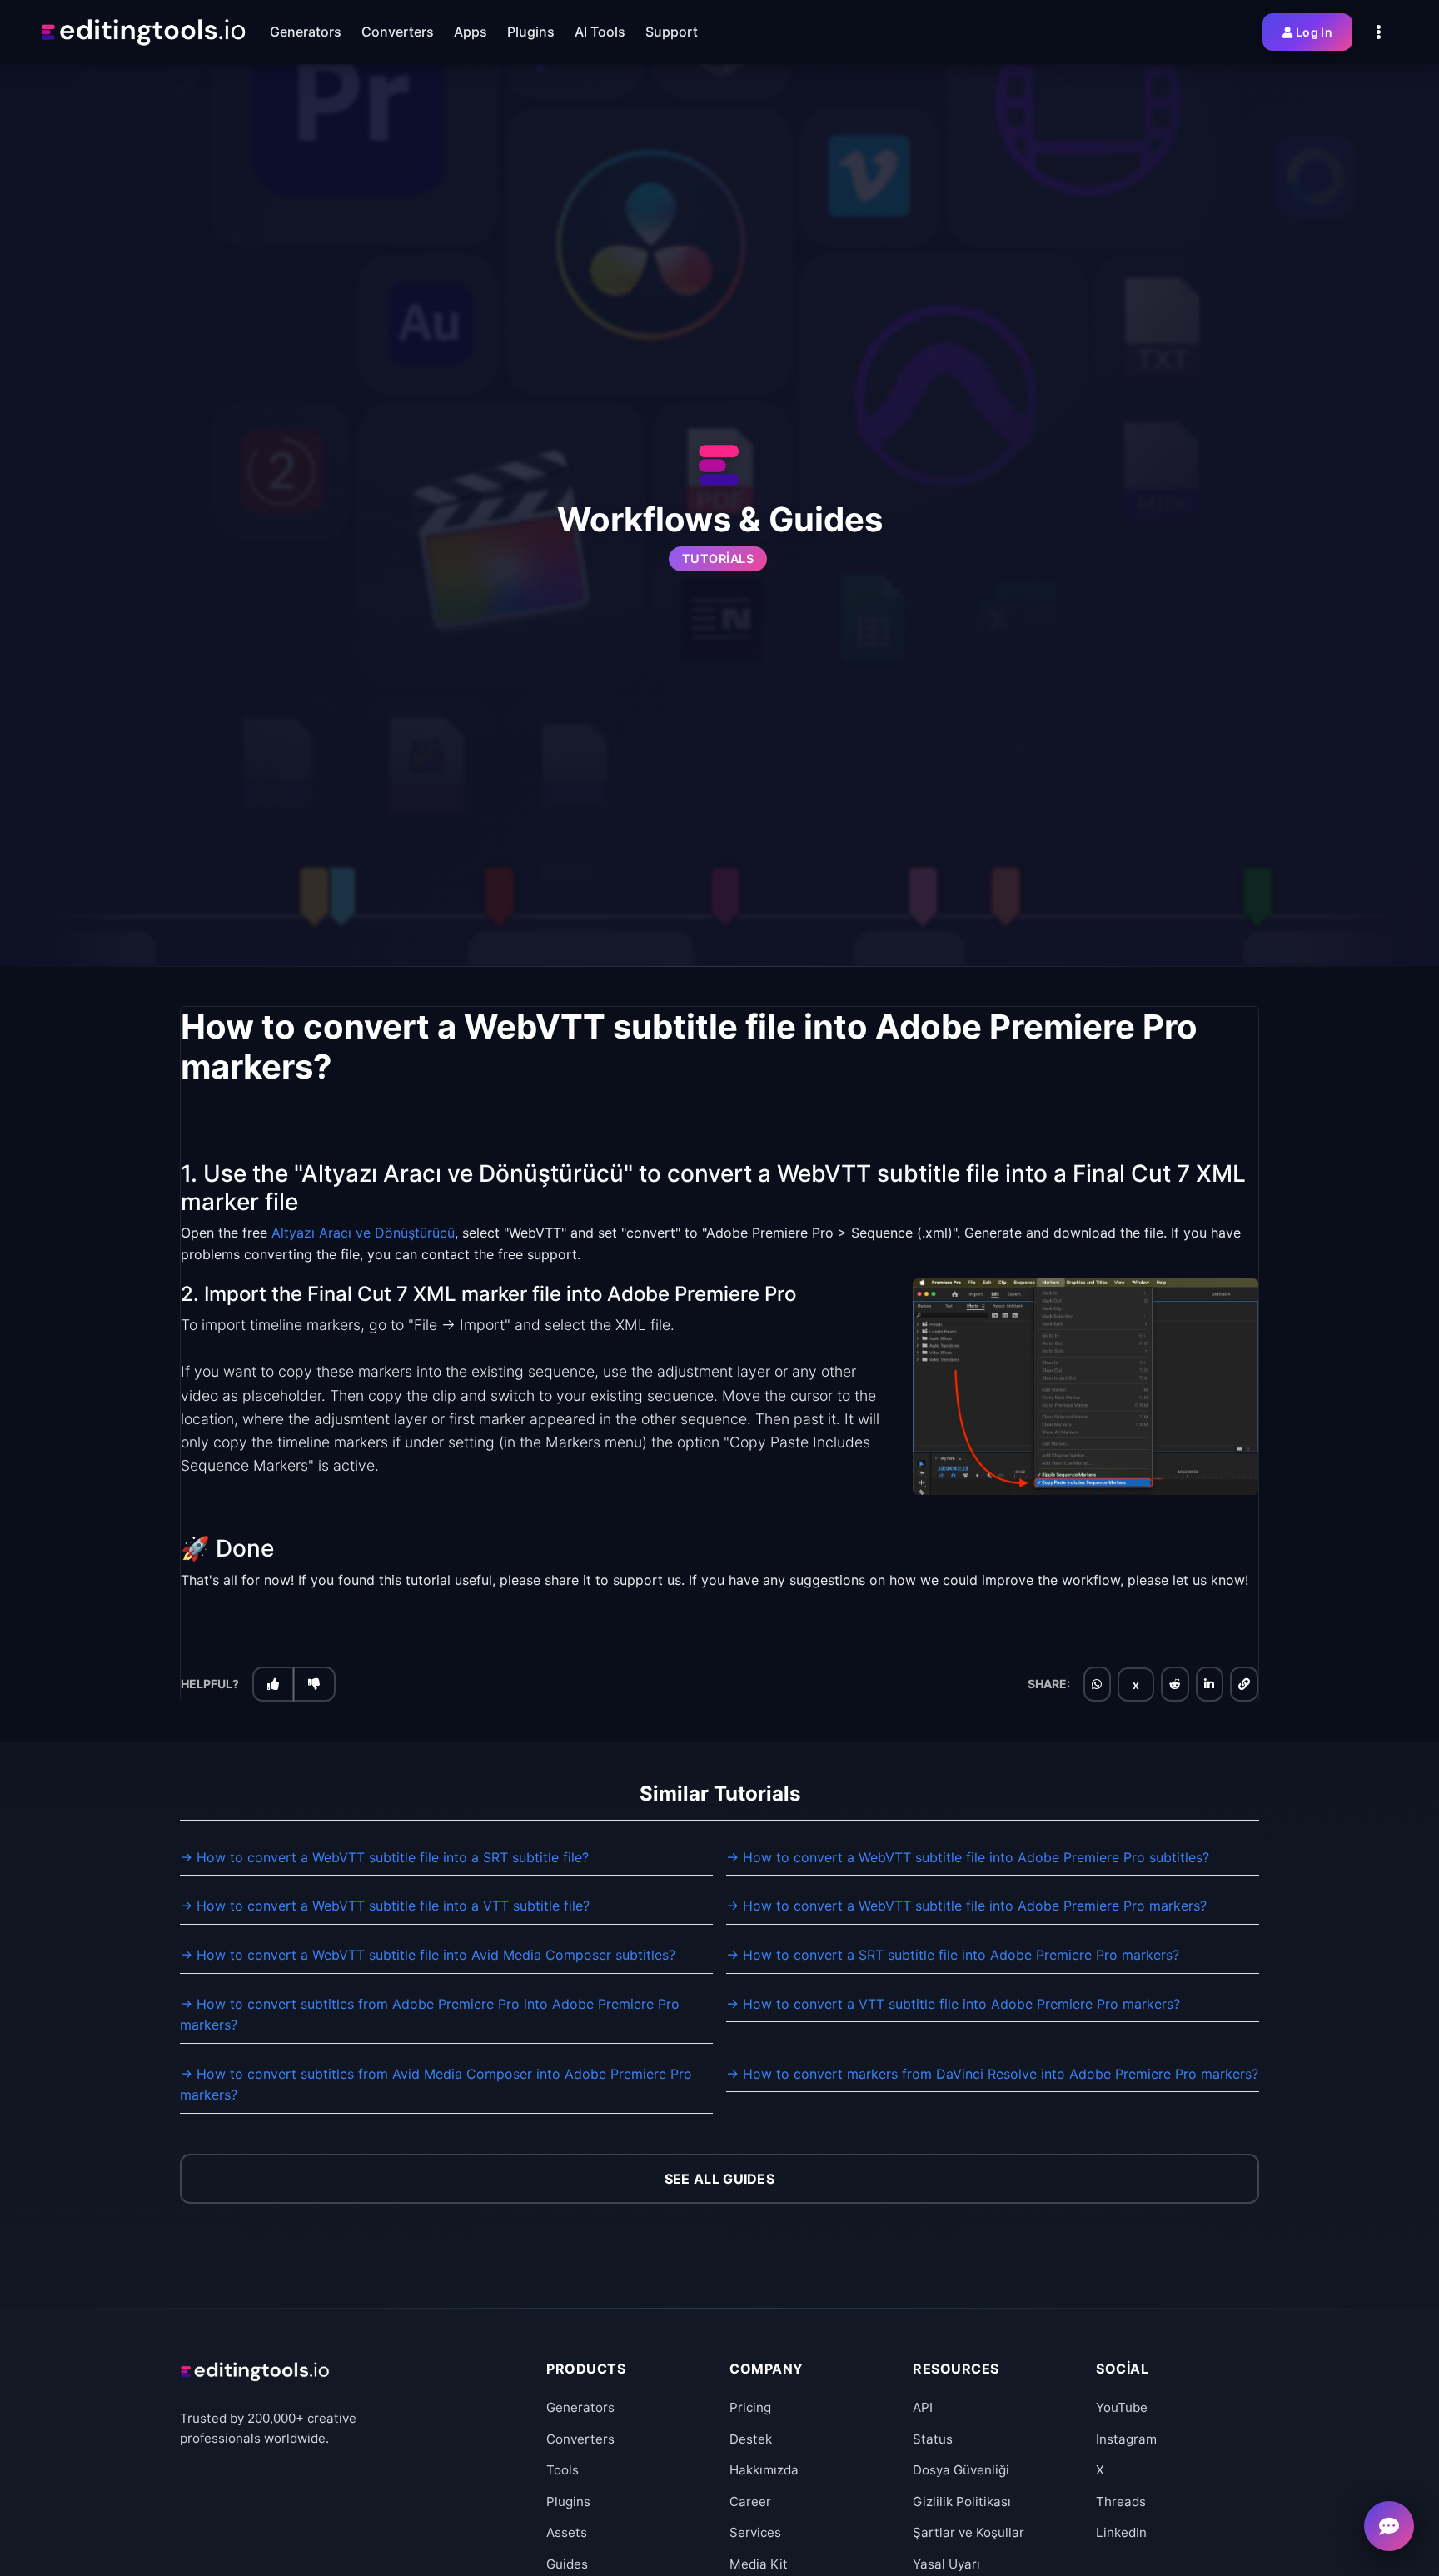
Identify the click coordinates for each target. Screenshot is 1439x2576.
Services (755, 2532)
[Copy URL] (1244, 1684)
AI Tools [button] (600, 32)
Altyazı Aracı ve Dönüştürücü (363, 1233)
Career (750, 2501)
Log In (1314, 32)
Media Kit (759, 2564)
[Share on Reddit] (1175, 1684)
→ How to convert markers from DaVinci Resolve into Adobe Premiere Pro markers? (992, 2074)
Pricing (750, 2407)
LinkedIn (1121, 2532)
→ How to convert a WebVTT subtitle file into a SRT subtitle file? (384, 1857)
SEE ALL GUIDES (719, 2179)
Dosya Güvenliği (961, 2470)
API (923, 2407)
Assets (567, 2532)
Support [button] (672, 32)
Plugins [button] (531, 32)
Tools (563, 2470)
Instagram (1126, 2439)
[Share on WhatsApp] (1097, 1684)
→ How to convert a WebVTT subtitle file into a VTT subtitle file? (385, 1906)
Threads (1121, 2501)
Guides (567, 2564)
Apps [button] (471, 32)
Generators (580, 2407)
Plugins (568, 2501)
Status (933, 2439)
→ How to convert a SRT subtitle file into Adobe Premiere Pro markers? (953, 1955)
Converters (580, 2439)
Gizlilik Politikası (962, 2501)
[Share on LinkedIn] (1209, 1684)
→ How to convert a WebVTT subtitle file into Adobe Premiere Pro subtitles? (968, 1857)
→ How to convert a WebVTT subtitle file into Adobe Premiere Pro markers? (966, 1906)
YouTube (1122, 2407)
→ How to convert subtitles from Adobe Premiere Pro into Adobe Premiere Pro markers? (430, 2015)
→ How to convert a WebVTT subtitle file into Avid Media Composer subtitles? (428, 1955)
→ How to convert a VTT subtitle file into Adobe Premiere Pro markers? (953, 2004)
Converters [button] (398, 32)
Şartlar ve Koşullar (968, 2532)
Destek (751, 2439)
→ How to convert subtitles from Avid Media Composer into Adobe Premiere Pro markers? (436, 2085)
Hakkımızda (764, 2470)
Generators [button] (306, 32)
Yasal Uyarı (946, 2564)
